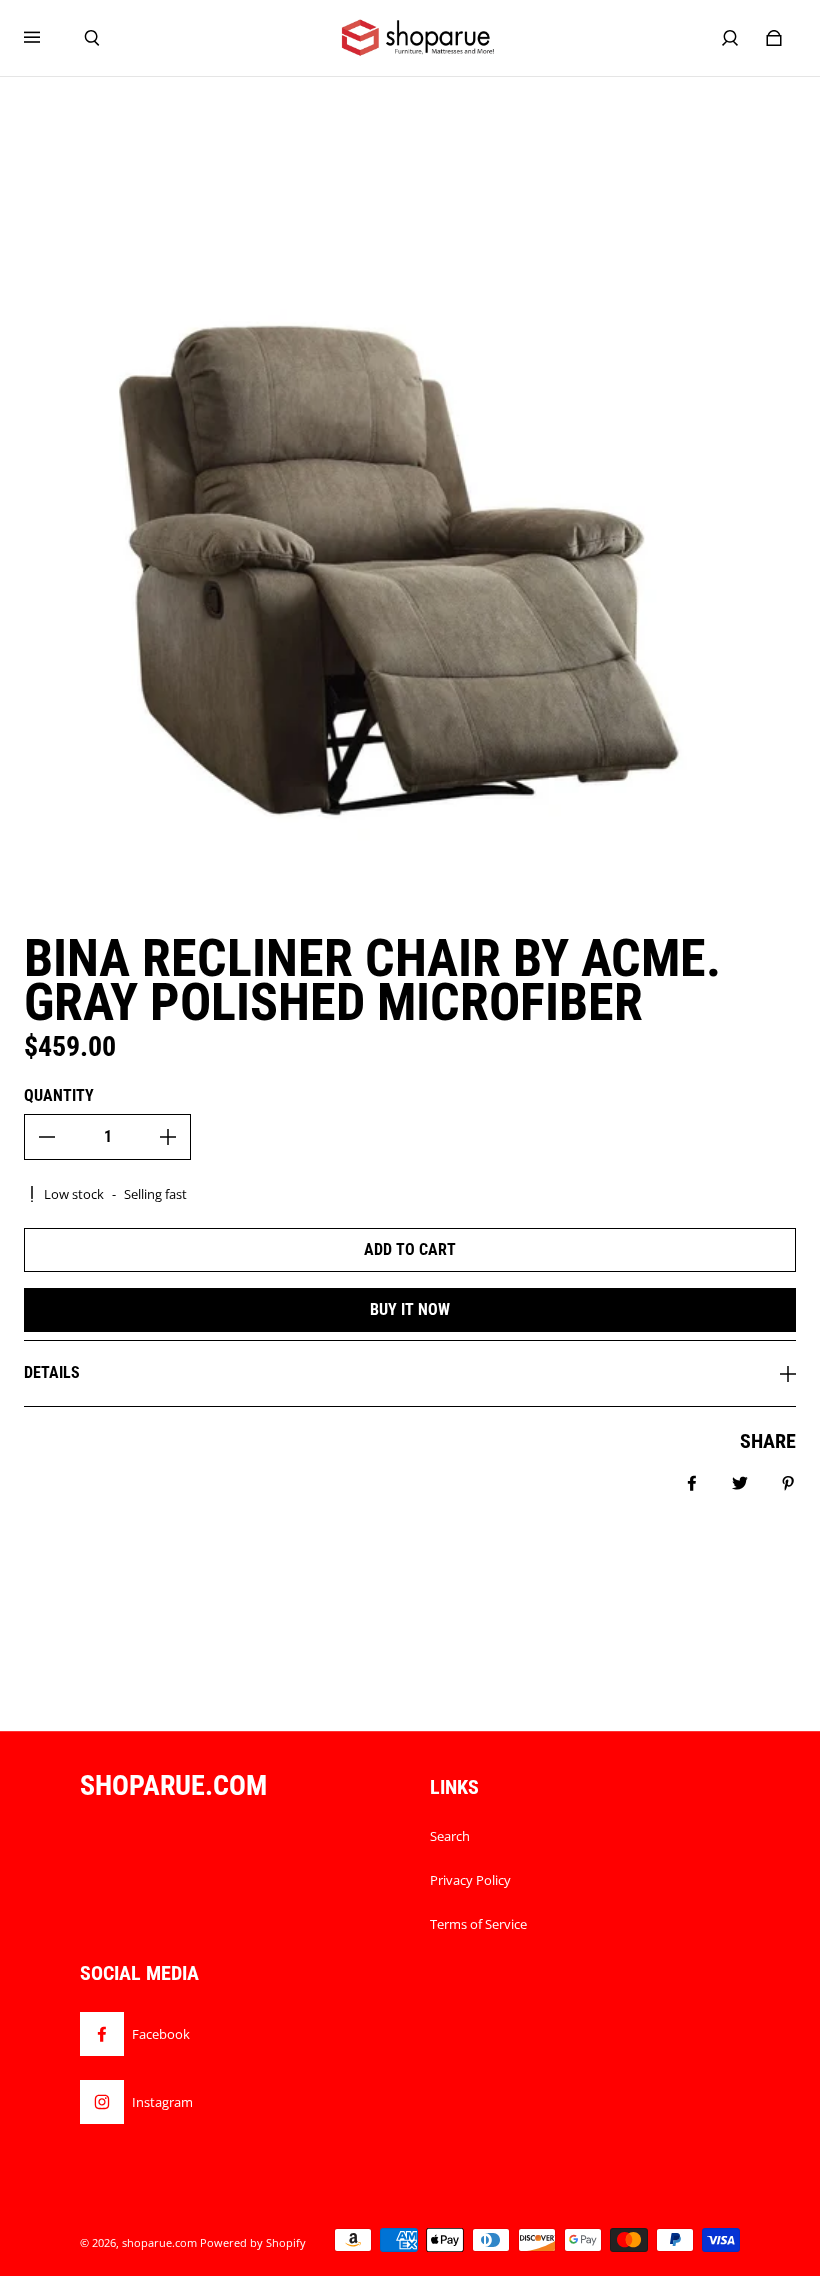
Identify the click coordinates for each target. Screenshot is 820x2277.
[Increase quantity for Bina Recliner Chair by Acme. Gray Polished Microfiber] (168, 1137)
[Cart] (774, 38)
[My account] (730, 38)
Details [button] (52, 1372)
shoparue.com (159, 2243)
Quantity (59, 1095)
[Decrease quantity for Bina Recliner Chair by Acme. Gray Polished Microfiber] (47, 1137)
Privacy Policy (470, 1880)
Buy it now (410, 1309)
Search (450, 1836)
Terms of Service (478, 1924)
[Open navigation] (46, 38)
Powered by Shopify (253, 2243)
